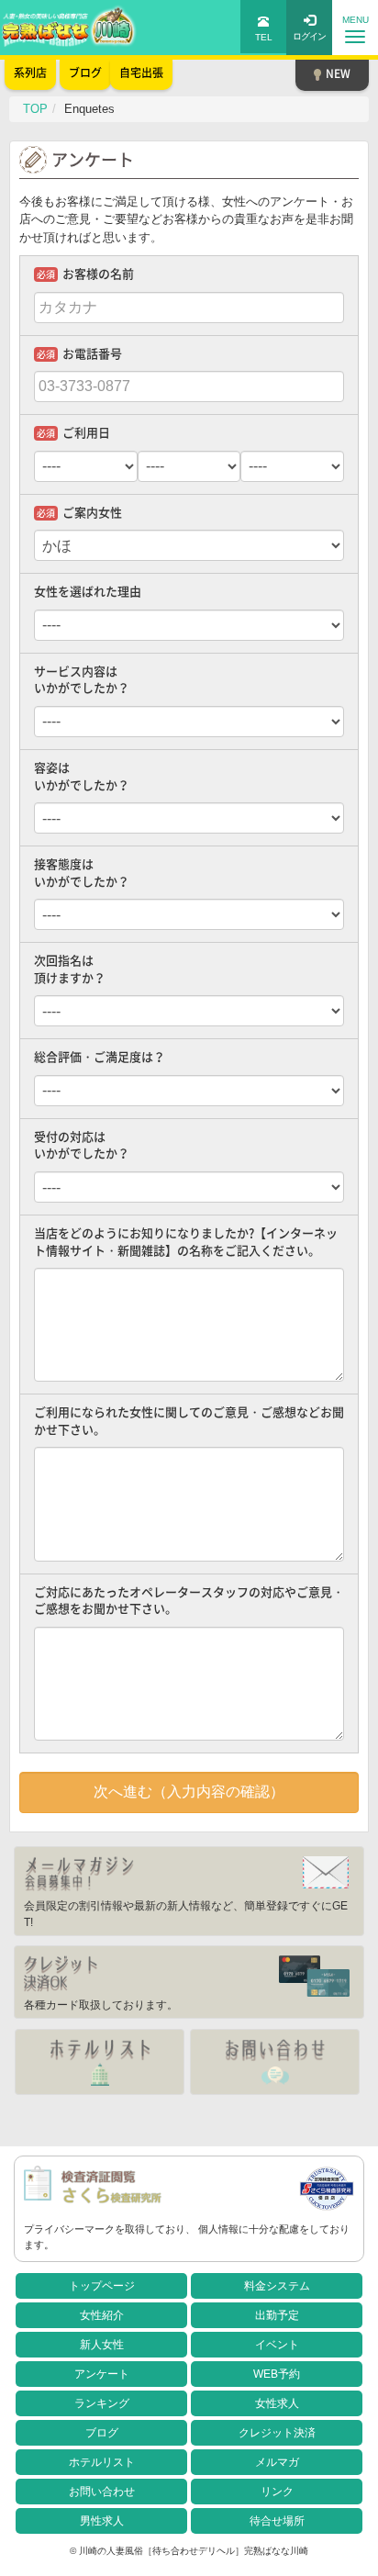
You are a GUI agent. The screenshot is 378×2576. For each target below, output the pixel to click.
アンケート (102, 2374)
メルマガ (277, 2462)
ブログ (102, 2433)
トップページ (102, 2286)
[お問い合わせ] (275, 2062)
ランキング (102, 2403)
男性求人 (102, 2521)
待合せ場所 (277, 2521)
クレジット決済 (277, 2433)
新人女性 (102, 2345)
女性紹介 (102, 2315)
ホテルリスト (102, 2462)
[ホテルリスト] (100, 2062)
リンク (277, 2492)
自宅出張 (141, 73)
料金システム (277, 2286)
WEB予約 (277, 2374)
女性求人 (277, 2403)
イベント (277, 2345)
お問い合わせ (102, 2492)
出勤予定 (277, 2315)
